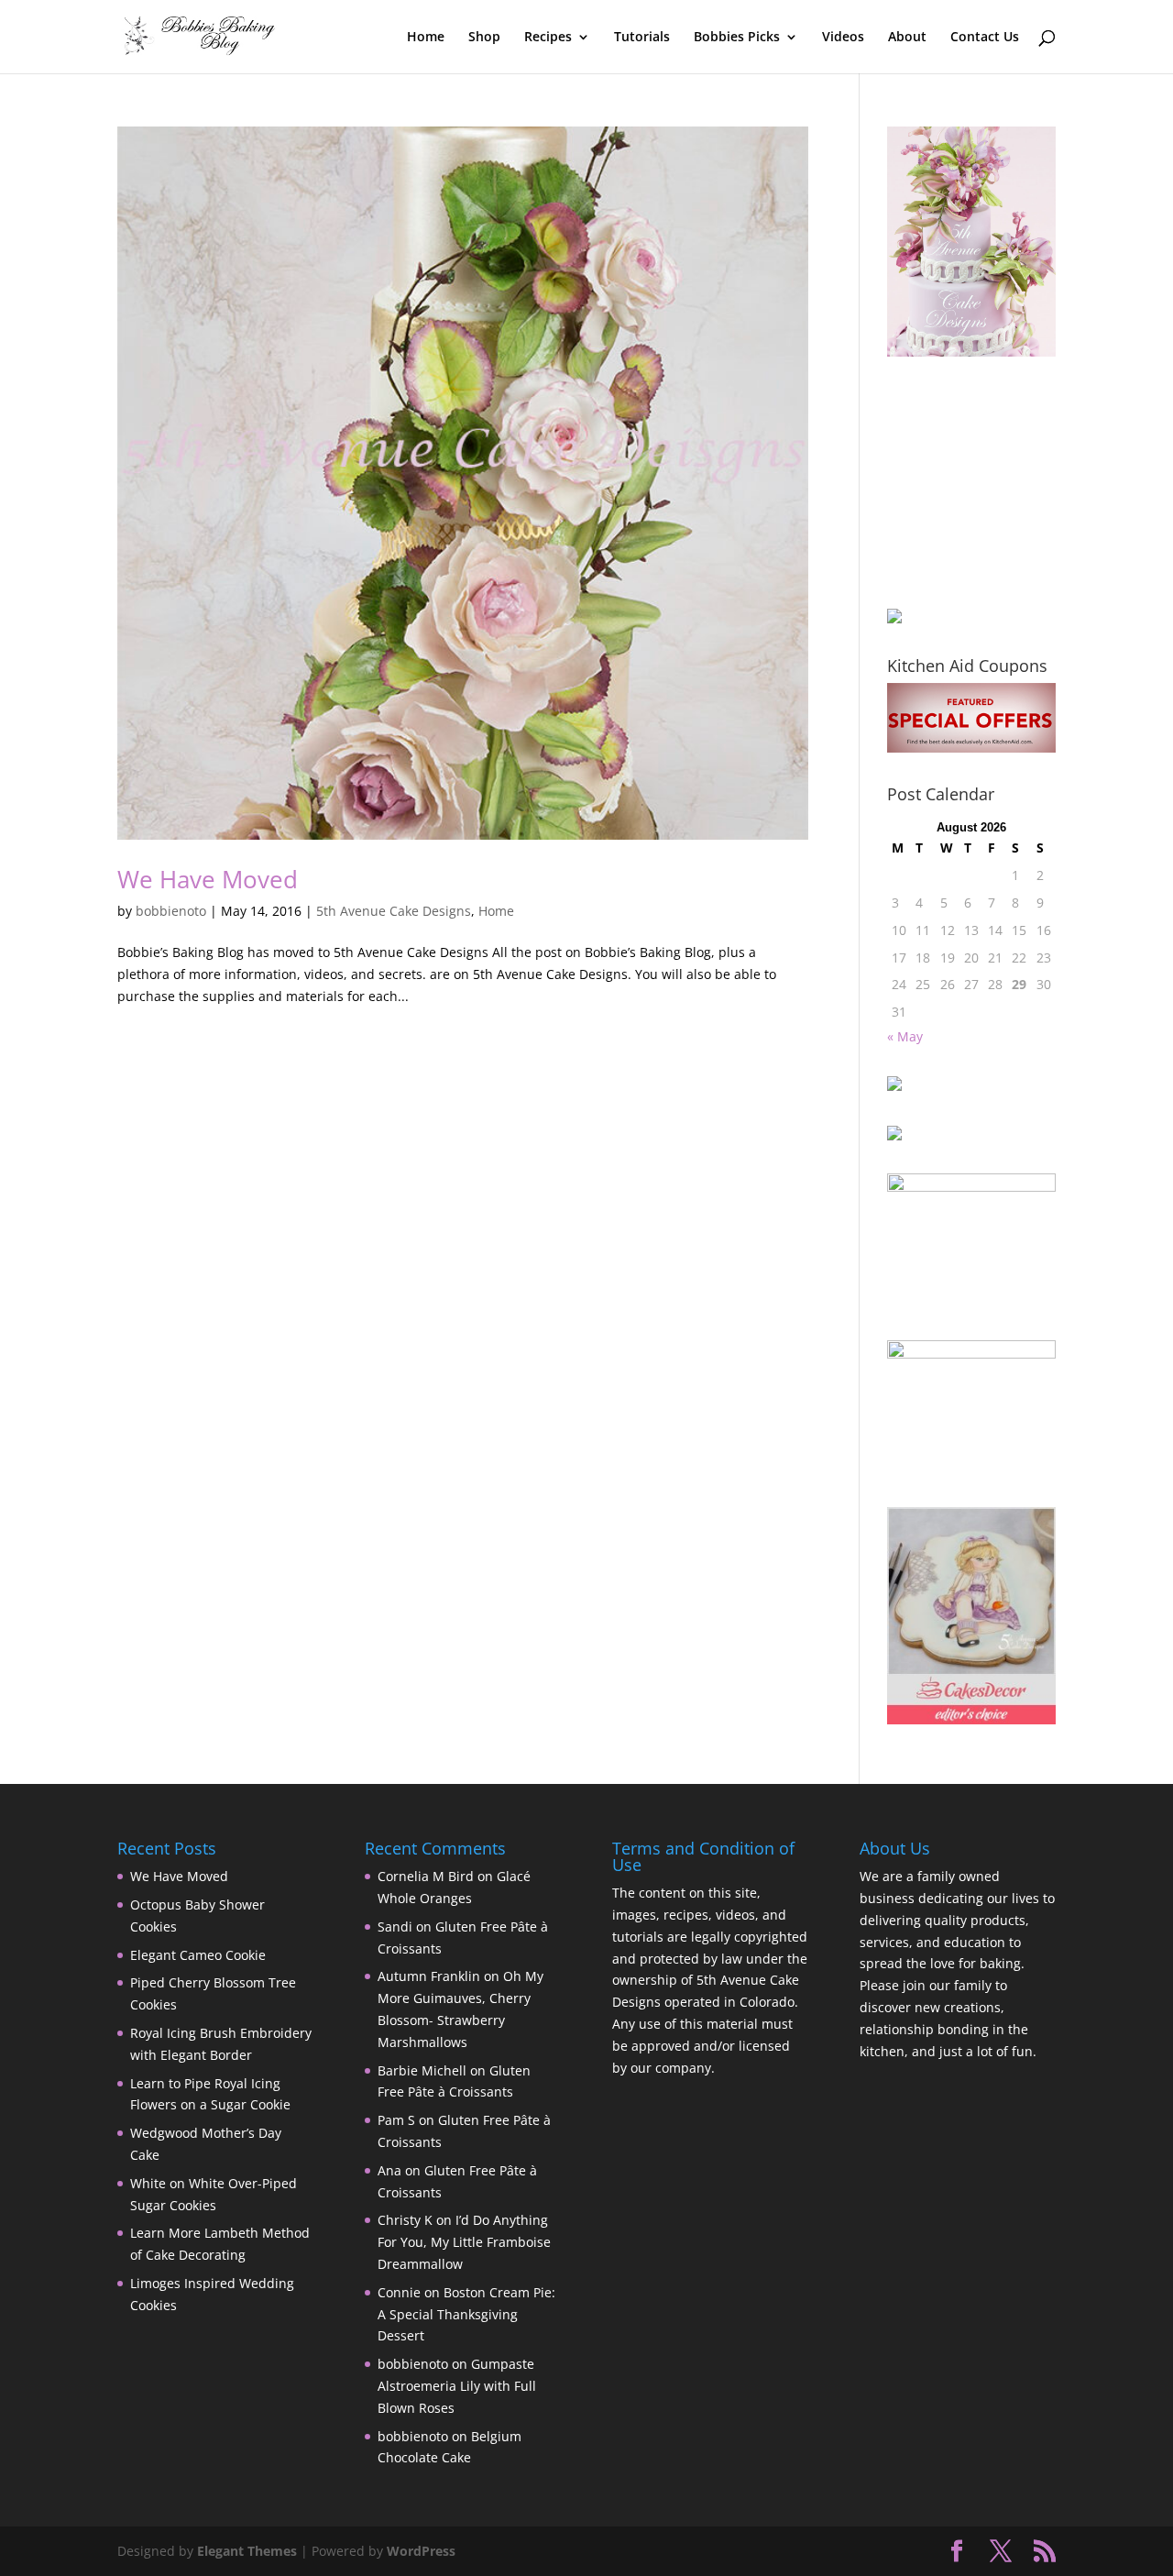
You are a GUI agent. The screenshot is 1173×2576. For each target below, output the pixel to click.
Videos (843, 38)
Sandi (395, 1926)
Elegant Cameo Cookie (198, 1955)
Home (426, 38)
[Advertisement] (979, 482)
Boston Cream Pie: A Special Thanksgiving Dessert (466, 2314)
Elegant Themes (247, 2551)
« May (905, 1036)
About (907, 38)
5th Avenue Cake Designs (394, 911)
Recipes (548, 38)
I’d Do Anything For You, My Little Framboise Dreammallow (464, 2242)
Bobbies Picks (737, 38)
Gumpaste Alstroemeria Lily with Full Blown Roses (457, 2386)
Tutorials (642, 38)
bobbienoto (171, 911)
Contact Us (985, 38)
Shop (484, 38)
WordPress (421, 2551)
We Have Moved (208, 879)
